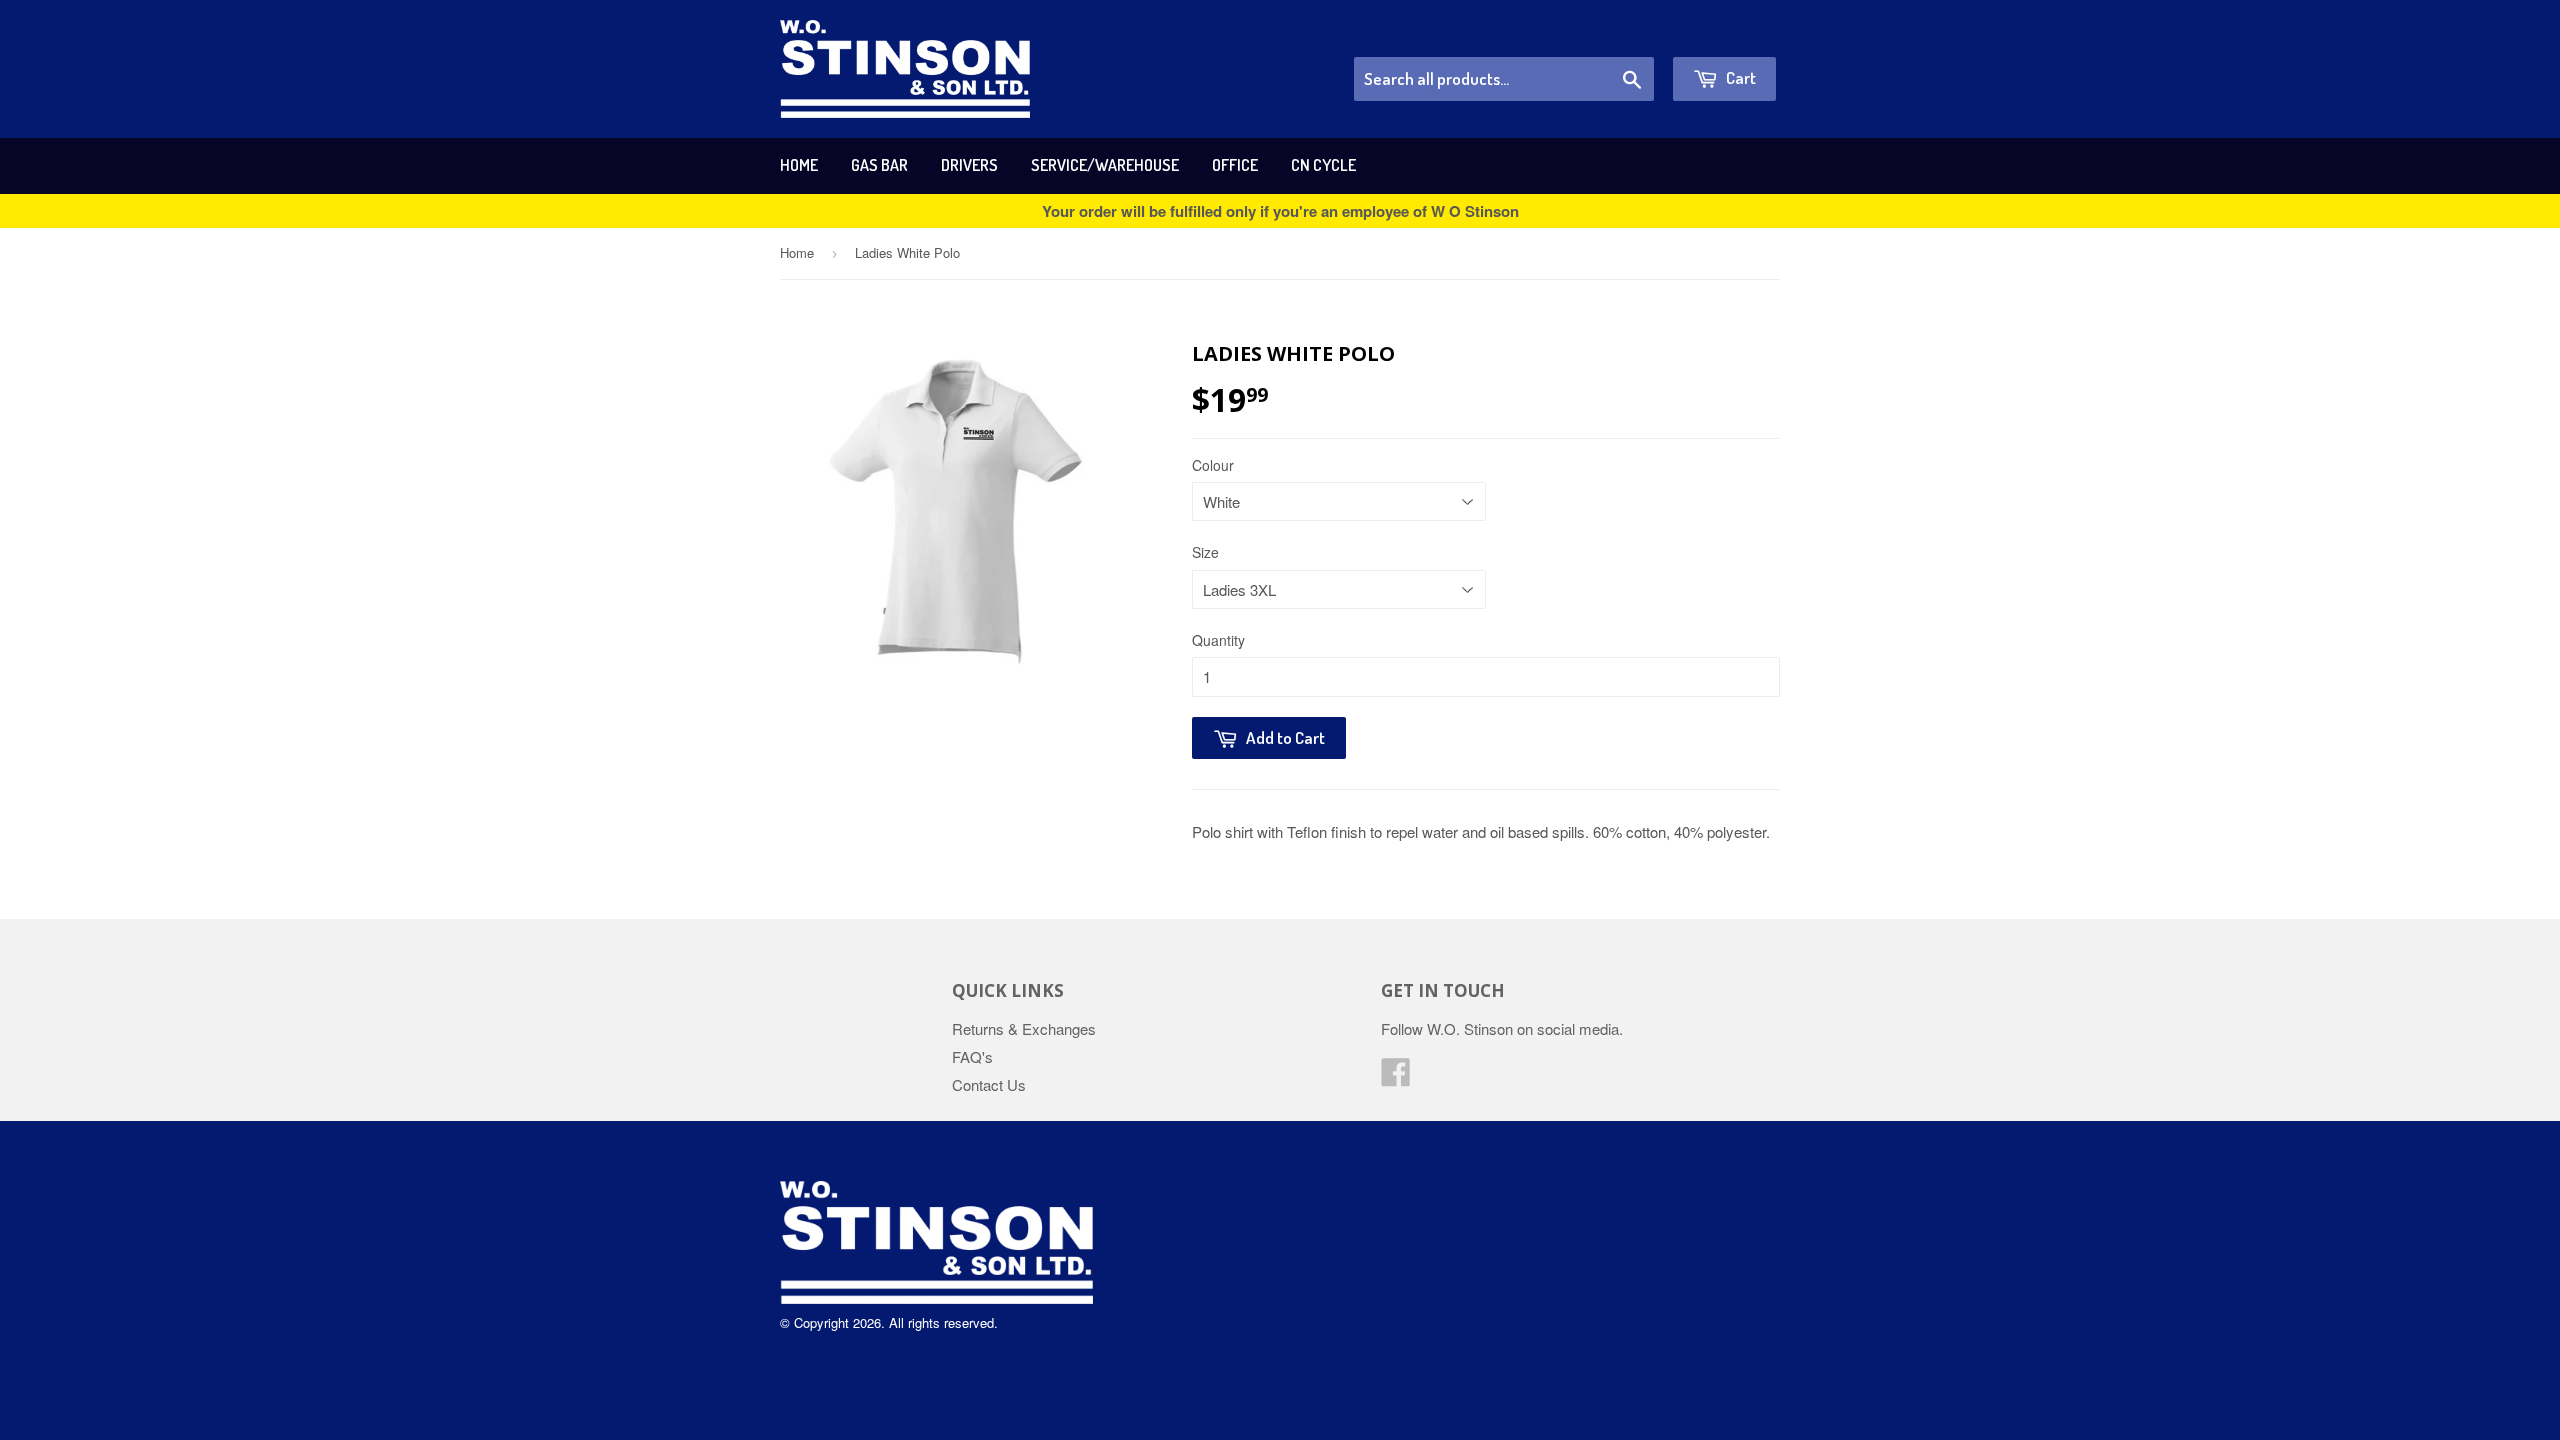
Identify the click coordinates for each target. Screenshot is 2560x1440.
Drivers (969, 165)
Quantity (1218, 640)
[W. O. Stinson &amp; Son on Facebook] (1396, 1077)
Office (1235, 165)
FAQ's (972, 1056)
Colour (1213, 465)
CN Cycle (1323, 165)
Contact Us (989, 1084)
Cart (1739, 77)
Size (1205, 552)
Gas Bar (879, 165)
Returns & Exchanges (1024, 1028)
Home (799, 165)
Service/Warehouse (1105, 165)
